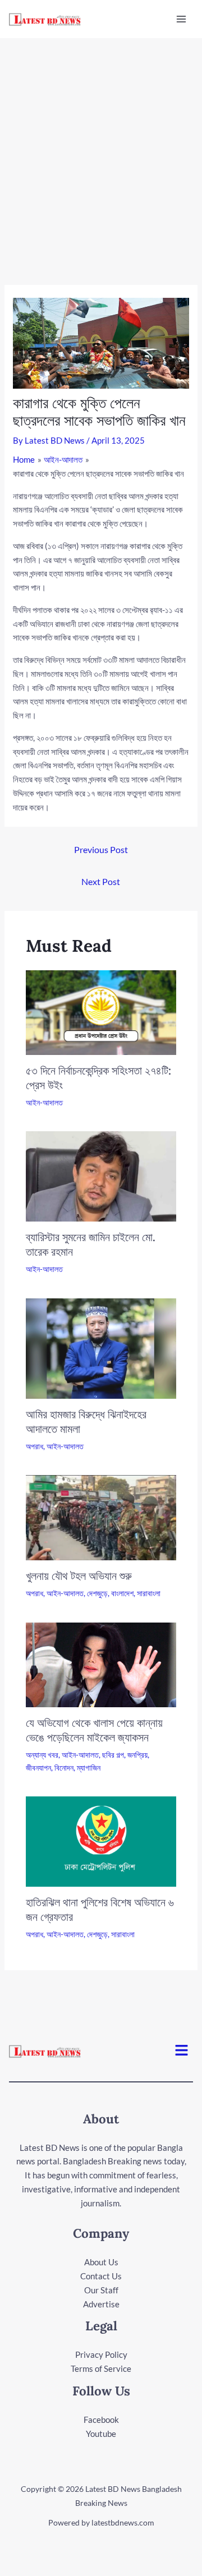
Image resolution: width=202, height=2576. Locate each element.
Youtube (101, 2434)
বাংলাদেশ (122, 1593)
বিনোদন (64, 1768)
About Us (101, 2262)
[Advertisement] (101, 145)
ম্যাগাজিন (89, 1768)
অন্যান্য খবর (42, 1755)
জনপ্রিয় (137, 1755)
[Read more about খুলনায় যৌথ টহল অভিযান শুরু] (101, 1517)
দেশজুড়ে (97, 1593)
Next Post (101, 881)
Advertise (101, 2304)
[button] (182, 2051)
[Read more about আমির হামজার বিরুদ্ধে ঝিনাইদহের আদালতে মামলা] (101, 1347)
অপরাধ (35, 1446)
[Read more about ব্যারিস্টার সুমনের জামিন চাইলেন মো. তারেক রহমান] (101, 1175)
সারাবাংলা (149, 1593)
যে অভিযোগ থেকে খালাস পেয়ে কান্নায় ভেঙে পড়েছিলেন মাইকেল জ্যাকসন (94, 1730)
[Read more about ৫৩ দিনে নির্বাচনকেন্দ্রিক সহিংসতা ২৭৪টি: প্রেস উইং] (101, 1011)
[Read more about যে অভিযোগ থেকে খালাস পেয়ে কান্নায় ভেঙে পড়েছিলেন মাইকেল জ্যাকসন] (101, 1663)
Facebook (101, 2420)
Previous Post (101, 849)
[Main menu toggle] (182, 19)
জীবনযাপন (38, 1768)
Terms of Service (101, 2368)
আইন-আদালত (44, 1102)
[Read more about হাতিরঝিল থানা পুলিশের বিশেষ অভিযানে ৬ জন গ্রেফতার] (101, 1840)
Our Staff (101, 2290)
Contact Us (101, 2276)
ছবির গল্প (113, 1755)
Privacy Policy (101, 2354)
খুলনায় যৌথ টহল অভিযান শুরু (79, 1576)
